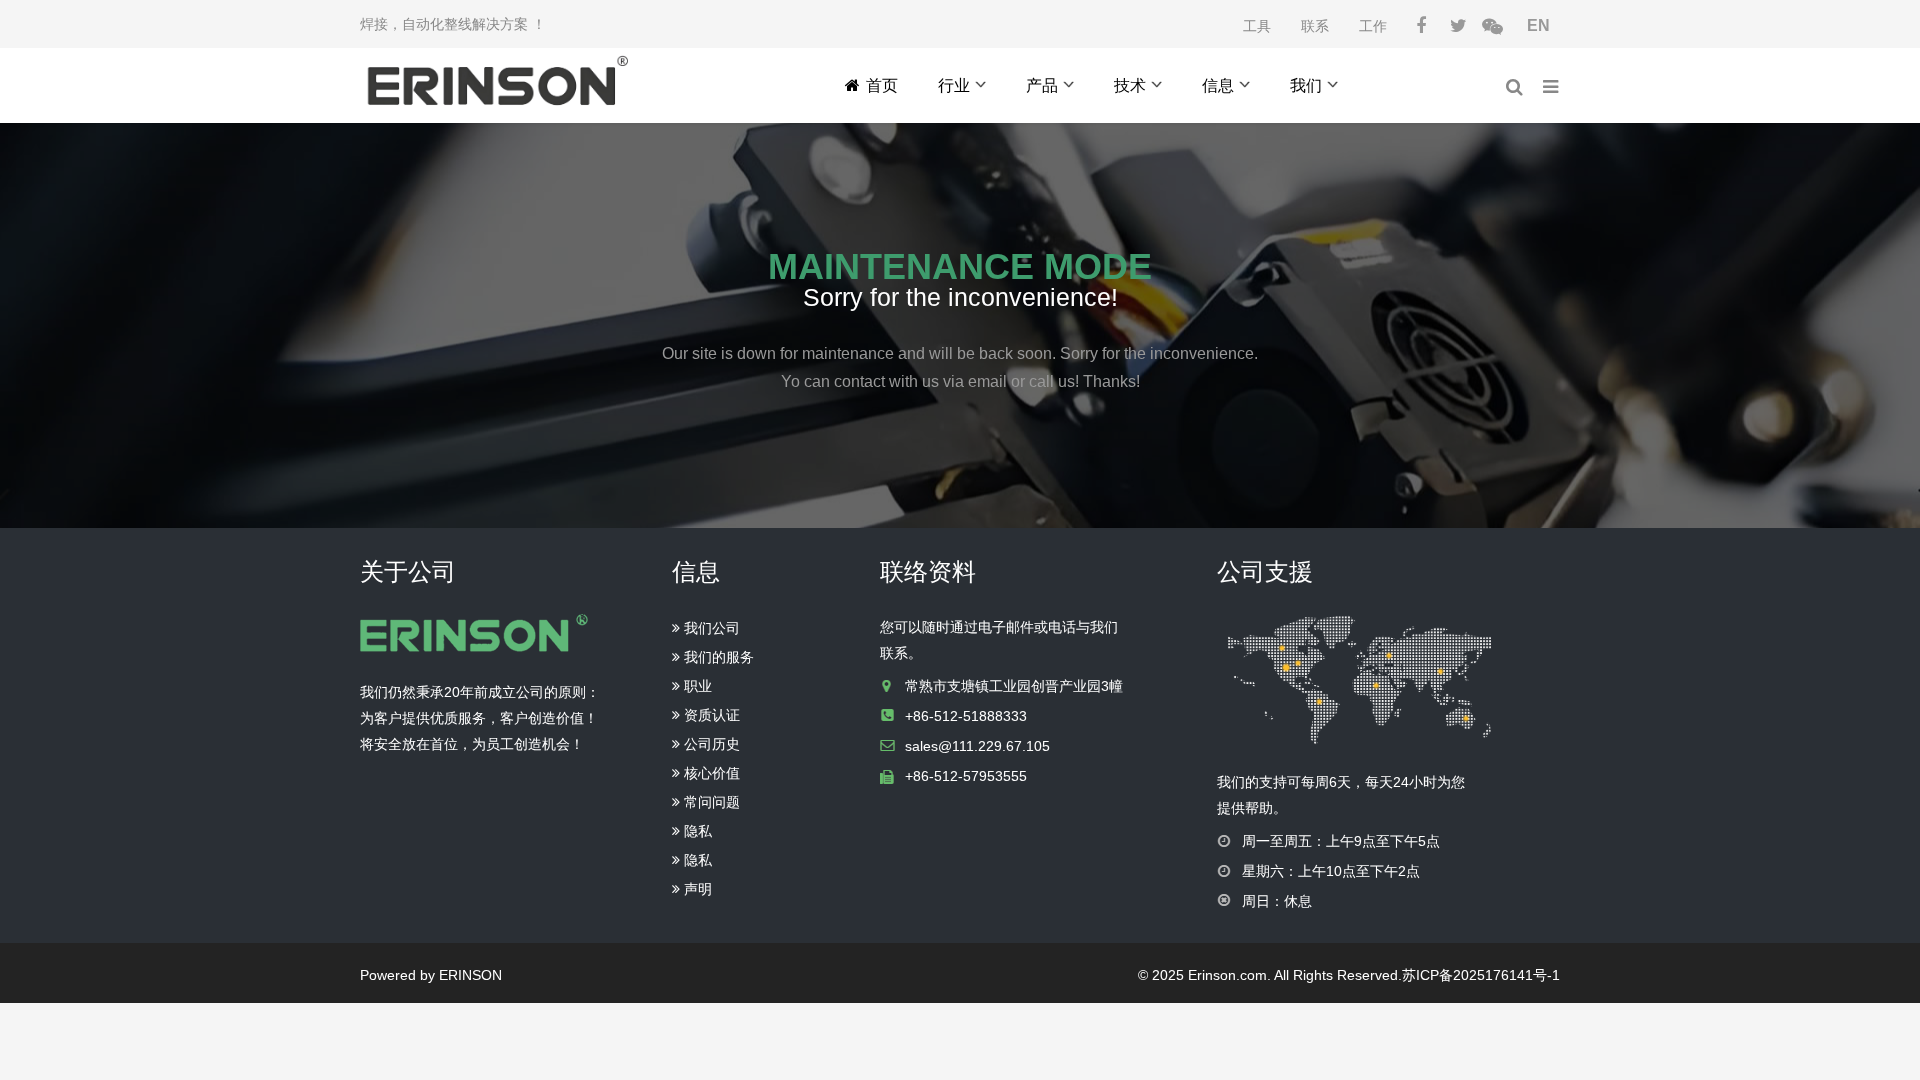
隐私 (696, 831)
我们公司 (710, 628)
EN (1538, 25)
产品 (1042, 85)
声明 (696, 889)
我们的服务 (717, 657)
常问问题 (710, 802)
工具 (1257, 26)
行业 (954, 85)
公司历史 (710, 744)
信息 (1218, 85)
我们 (1306, 85)
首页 (882, 85)
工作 (1373, 26)
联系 (1315, 26)
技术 (1130, 85)
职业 (696, 686)
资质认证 (710, 715)
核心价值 (710, 773)
